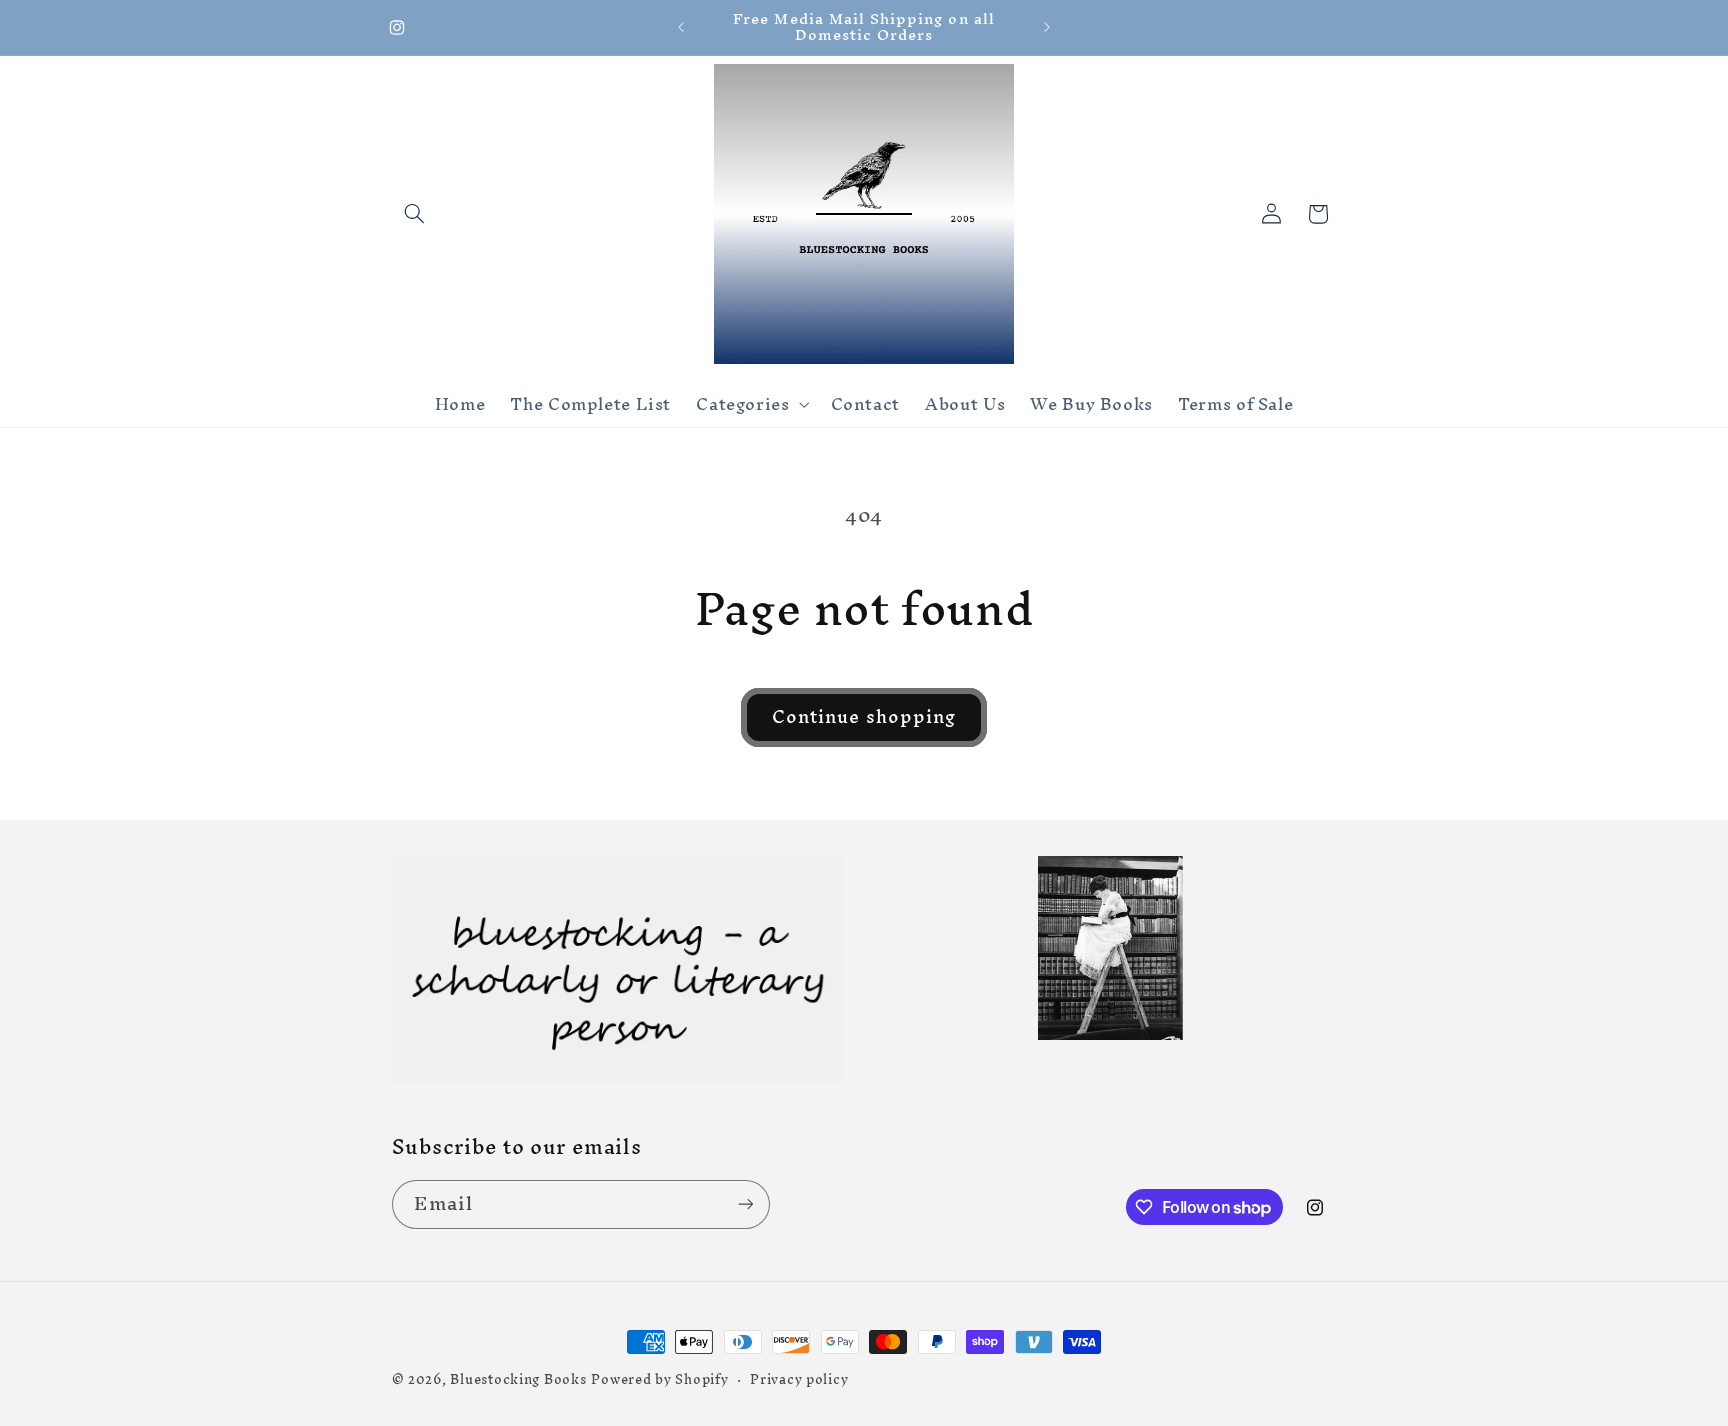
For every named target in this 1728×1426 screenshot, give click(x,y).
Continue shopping (864, 716)
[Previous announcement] (681, 27)
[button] (415, 214)
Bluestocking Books (518, 1379)
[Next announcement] (1047, 27)
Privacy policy (799, 1379)
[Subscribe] (745, 1204)
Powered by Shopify (659, 1379)
